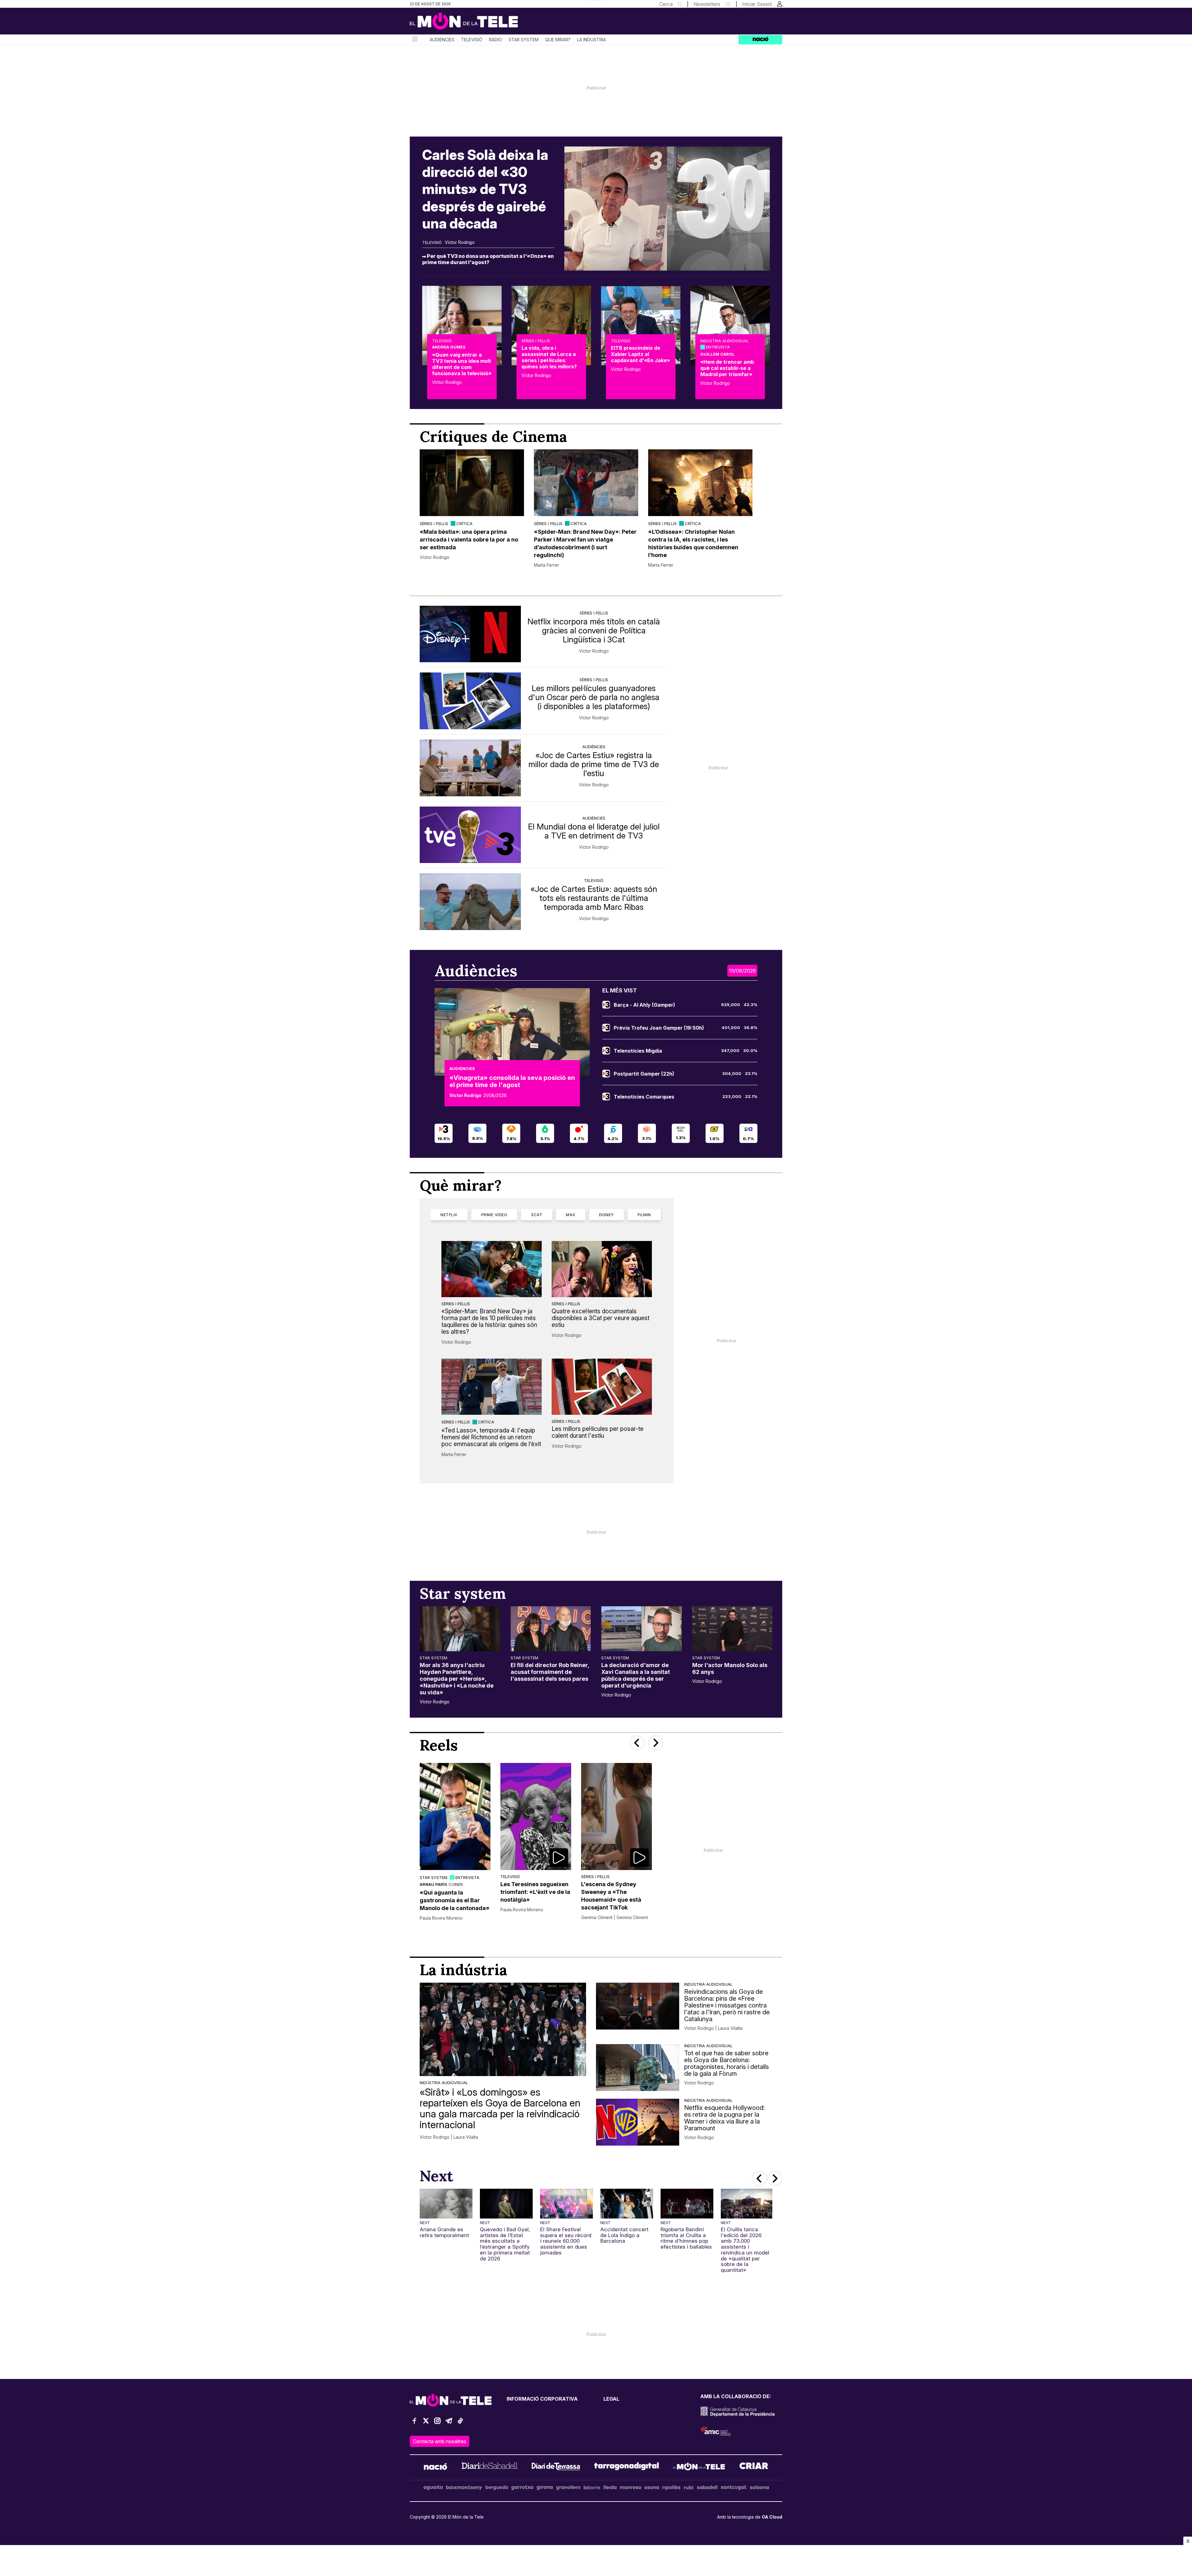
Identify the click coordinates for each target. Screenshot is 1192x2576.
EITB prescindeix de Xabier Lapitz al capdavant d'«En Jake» (640, 354)
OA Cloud (772, 2517)
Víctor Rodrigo (460, 242)
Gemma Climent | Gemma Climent (614, 1917)
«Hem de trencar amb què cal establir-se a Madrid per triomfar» (727, 368)
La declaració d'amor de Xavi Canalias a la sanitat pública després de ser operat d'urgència (636, 1675)
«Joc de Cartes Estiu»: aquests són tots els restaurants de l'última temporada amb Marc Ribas (594, 898)
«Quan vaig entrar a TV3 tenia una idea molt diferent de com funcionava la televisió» (462, 364)
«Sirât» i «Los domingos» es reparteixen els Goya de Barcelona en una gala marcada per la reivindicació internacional (500, 2108)
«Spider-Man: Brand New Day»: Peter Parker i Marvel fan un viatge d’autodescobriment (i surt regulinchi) (585, 543)
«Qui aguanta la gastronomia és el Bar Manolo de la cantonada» (455, 1900)
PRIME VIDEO (494, 1215)
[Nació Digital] (470, 23)
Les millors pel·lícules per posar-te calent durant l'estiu (598, 1432)
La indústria (591, 40)
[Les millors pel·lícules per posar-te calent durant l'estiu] (602, 1387)
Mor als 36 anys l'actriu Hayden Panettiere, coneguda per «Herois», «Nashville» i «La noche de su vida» (457, 1679)
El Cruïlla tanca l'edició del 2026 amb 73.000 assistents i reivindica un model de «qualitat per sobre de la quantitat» (745, 2250)
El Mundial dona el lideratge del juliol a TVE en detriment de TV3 (594, 831)
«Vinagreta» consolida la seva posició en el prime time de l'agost (512, 1081)
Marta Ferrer (546, 565)
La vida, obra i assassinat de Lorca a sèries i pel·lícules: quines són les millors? (549, 357)
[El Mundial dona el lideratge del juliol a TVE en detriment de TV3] (470, 835)
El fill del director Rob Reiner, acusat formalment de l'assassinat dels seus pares (550, 1672)
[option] (472, 509)
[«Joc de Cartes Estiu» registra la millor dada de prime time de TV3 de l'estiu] (470, 768)
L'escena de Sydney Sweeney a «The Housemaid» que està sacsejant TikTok (611, 1896)
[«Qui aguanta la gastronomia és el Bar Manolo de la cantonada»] (455, 1816)
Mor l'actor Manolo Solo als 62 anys (730, 1668)
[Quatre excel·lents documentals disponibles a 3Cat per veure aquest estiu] (602, 1269)
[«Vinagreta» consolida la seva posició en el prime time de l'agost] (512, 1032)
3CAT (537, 1215)
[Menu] (414, 40)
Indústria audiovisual (725, 341)
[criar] (754, 2467)
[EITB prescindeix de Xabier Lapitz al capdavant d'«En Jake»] (641, 326)
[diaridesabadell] (490, 2467)
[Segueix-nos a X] (426, 2423)
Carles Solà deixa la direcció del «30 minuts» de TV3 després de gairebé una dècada (485, 189)
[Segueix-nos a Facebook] (414, 2423)
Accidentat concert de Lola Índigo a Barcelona (624, 2235)
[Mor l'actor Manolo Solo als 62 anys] (732, 1629)
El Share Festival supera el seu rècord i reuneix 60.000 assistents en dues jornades (566, 2241)
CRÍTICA (464, 524)
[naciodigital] (436, 2467)
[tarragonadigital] (627, 2467)
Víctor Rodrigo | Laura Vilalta (449, 2137)
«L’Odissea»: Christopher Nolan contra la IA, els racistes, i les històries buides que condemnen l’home (693, 543)
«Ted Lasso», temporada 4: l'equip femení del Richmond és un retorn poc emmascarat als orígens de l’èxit (491, 1437)
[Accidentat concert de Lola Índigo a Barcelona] (627, 2204)
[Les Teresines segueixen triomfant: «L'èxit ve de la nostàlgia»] (536, 1816)
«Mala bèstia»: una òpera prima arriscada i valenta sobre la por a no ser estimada (469, 539)
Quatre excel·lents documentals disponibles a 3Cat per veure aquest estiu (601, 1318)
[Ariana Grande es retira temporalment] (446, 2204)
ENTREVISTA (718, 347)
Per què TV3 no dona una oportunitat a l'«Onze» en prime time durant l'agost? (488, 259)
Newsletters (707, 4)
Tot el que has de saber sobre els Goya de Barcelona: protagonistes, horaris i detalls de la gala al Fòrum (727, 2063)
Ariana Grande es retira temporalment (444, 2232)
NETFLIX (449, 1215)
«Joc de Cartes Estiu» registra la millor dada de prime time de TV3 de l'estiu (594, 764)
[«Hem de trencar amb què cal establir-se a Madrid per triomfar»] (730, 326)
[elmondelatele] (699, 2467)
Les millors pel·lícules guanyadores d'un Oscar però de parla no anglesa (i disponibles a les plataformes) (594, 697)
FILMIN (644, 1215)
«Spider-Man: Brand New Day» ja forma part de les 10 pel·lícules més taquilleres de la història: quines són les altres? (489, 1321)
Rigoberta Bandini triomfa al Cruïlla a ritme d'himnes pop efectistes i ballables (686, 2238)
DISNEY (607, 1215)
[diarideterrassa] (556, 2467)
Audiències (442, 40)
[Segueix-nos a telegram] (449, 2423)
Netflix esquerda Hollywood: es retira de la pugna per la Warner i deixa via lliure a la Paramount (725, 2118)
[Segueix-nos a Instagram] (437, 2423)
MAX (571, 1215)
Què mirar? (558, 40)
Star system (524, 40)
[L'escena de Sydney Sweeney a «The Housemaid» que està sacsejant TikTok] (616, 1816)
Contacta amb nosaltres (440, 2441)
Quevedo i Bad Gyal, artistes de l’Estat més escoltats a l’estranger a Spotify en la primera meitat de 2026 (505, 2244)
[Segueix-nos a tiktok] (460, 2423)
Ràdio (495, 40)
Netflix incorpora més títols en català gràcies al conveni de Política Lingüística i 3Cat (594, 630)
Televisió (472, 40)
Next (425, 2223)
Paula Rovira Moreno (441, 1918)
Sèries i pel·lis (536, 341)
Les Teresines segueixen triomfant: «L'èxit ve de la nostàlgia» (535, 1892)
